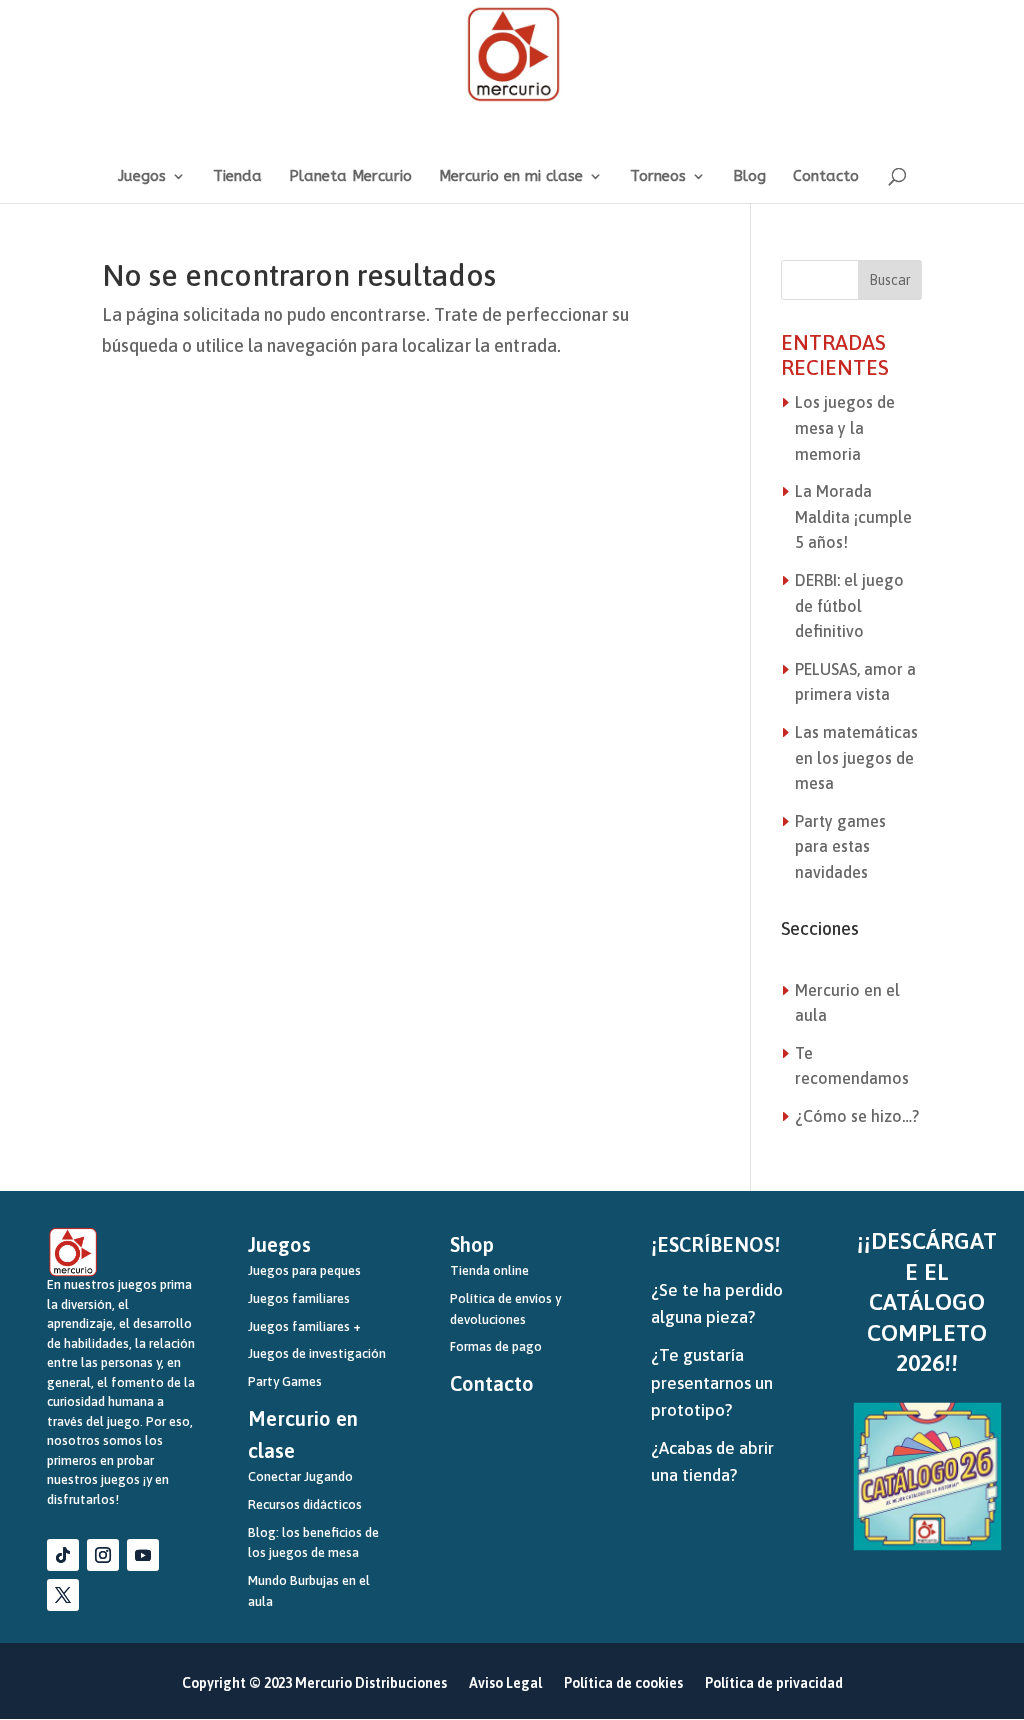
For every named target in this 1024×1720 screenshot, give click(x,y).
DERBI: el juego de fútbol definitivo (849, 605)
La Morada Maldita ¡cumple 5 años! (853, 516)
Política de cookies (623, 1683)
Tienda (237, 177)
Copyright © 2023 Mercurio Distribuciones (314, 1683)
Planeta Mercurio (350, 177)
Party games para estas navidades (840, 846)
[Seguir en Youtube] (143, 1555)
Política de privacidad (774, 1683)
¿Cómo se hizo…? (857, 1116)
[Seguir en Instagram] (103, 1555)
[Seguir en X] (63, 1595)
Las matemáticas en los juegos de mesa (856, 757)
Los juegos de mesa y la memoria (845, 427)
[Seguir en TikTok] (63, 1555)
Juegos (142, 177)
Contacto (826, 177)
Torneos (658, 177)
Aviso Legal (505, 1683)
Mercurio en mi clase (511, 177)
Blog (749, 177)
